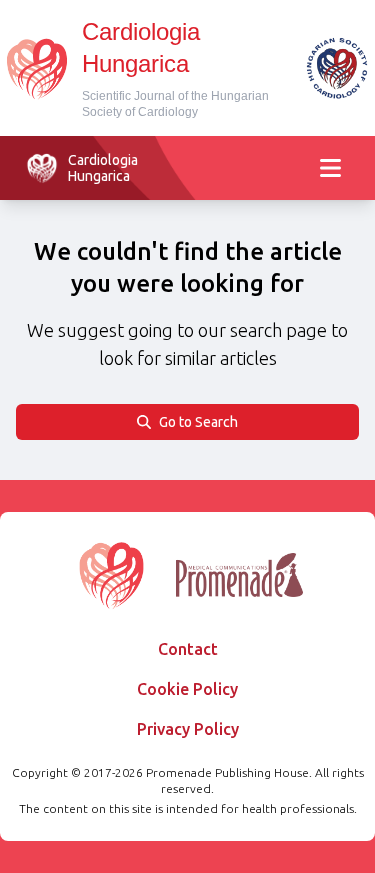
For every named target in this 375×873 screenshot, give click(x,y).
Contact (188, 649)
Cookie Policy (187, 689)
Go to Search (198, 422)
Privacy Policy (188, 729)
